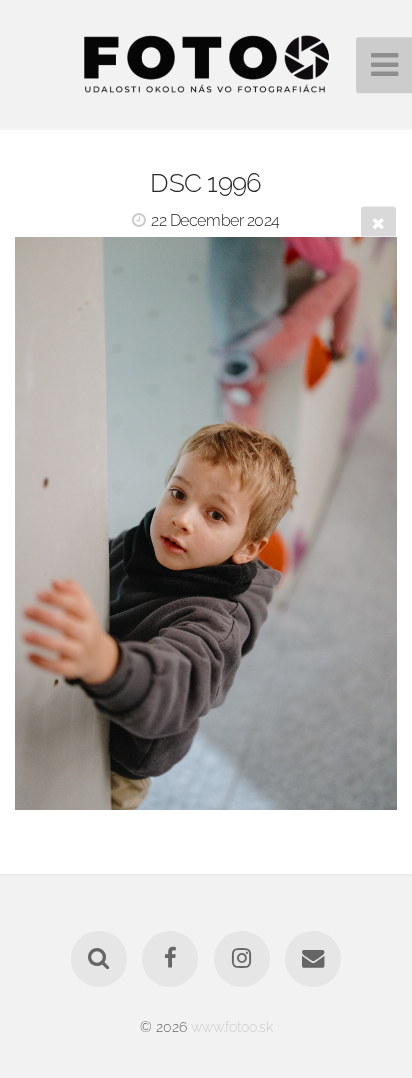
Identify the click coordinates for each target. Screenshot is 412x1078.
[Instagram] (242, 959)
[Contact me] (313, 959)
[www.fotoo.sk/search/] (99, 959)
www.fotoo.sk (232, 1026)
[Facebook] (170, 959)
